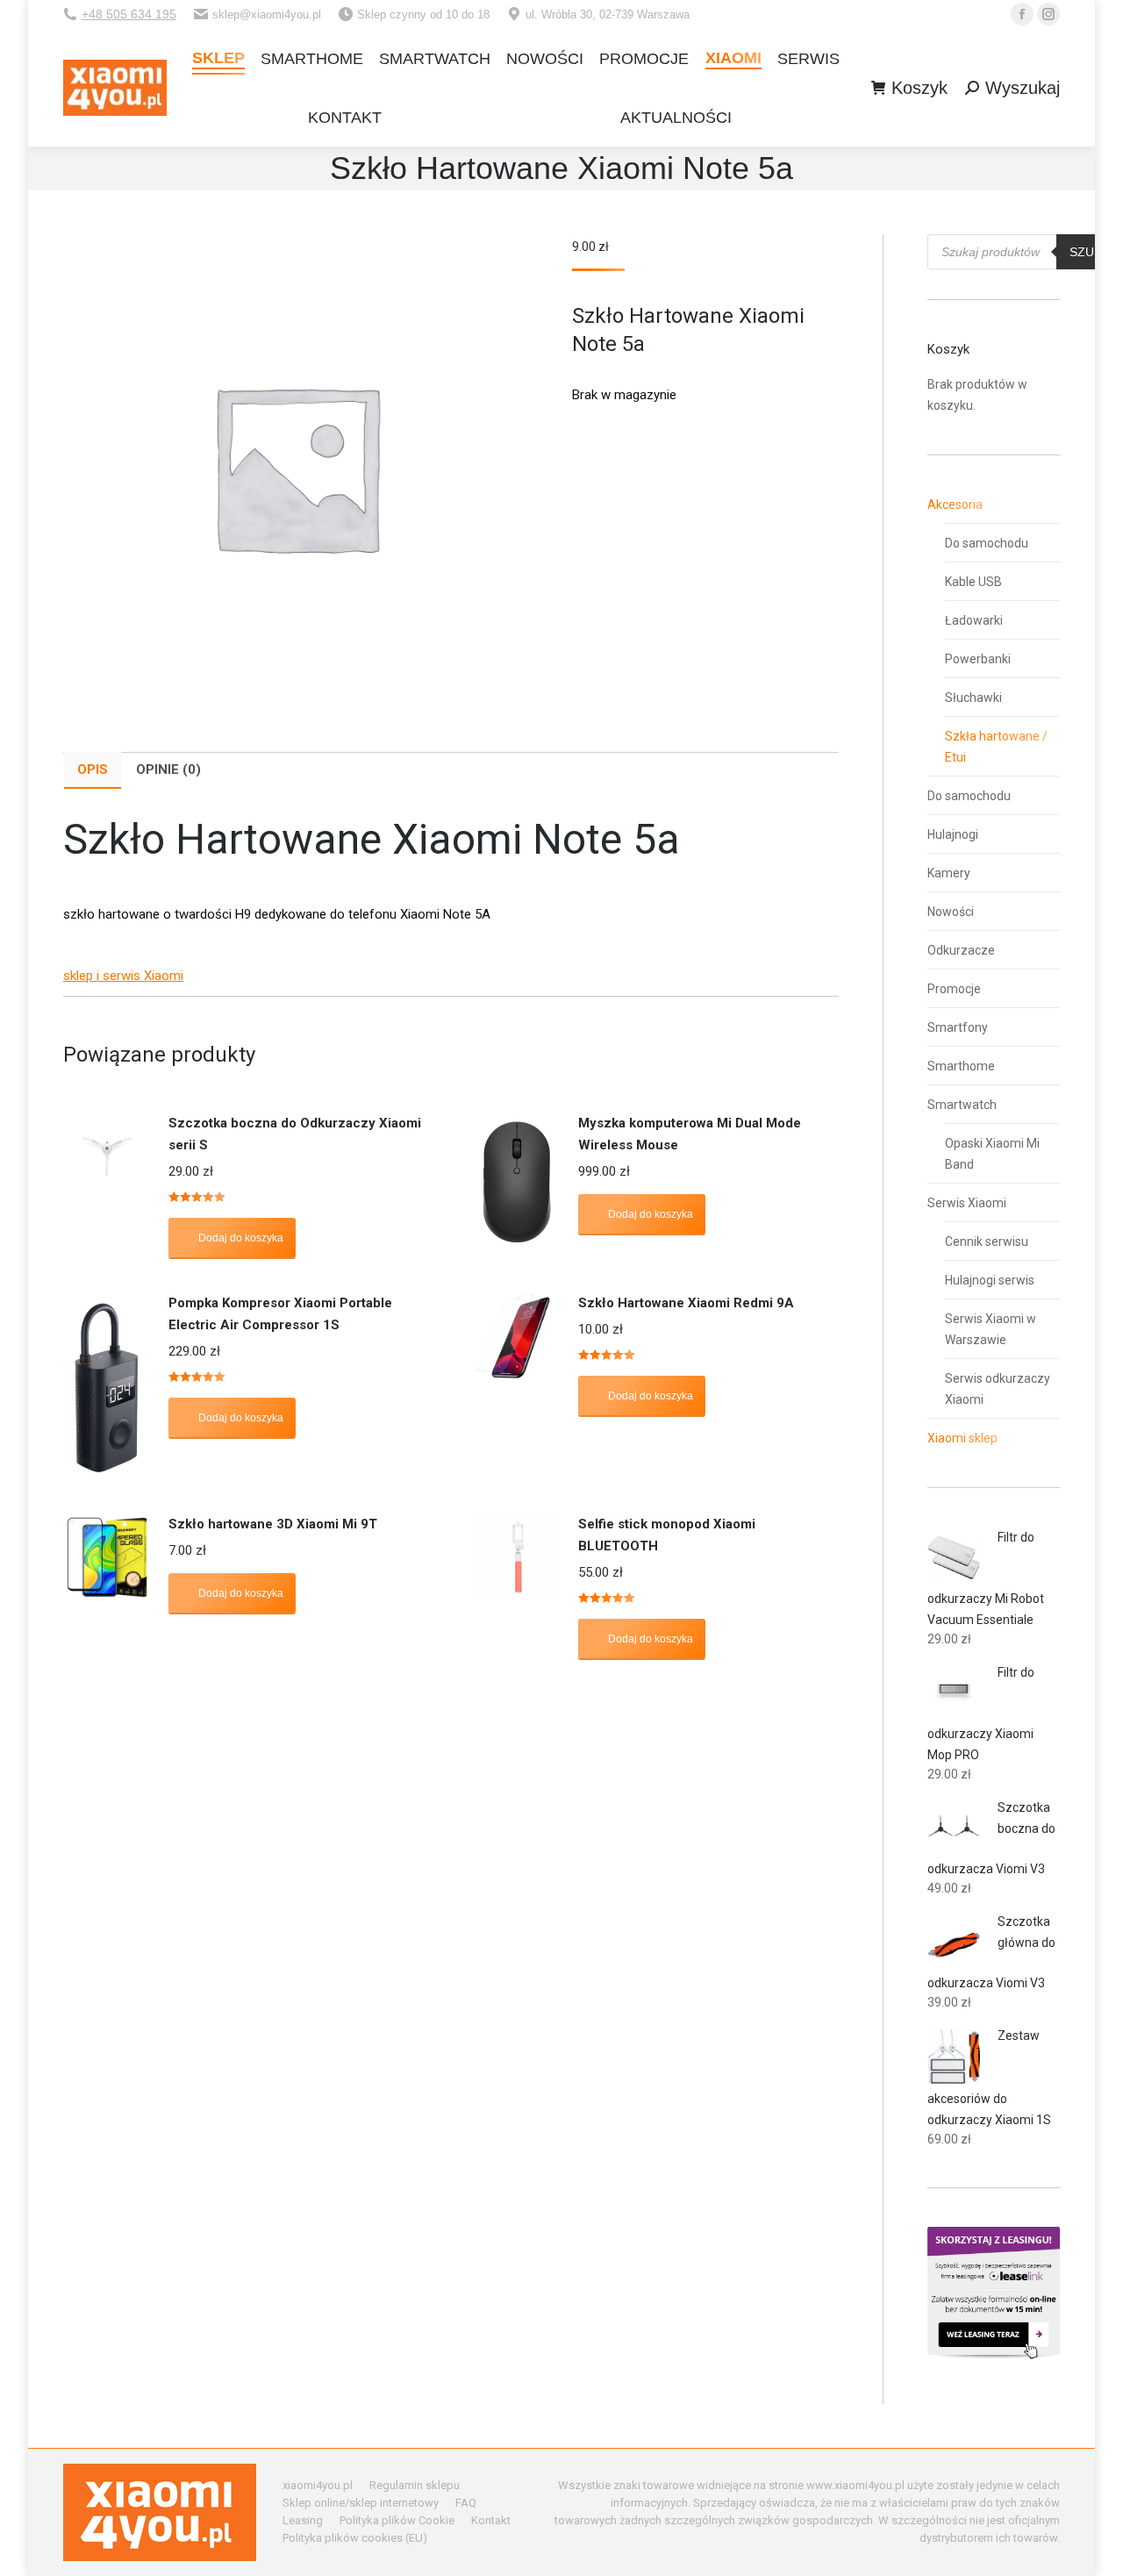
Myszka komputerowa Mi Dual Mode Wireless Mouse (690, 1134)
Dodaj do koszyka (241, 1238)
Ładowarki (974, 620)
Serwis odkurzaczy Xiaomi (998, 1389)
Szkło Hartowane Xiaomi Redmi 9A (686, 1303)
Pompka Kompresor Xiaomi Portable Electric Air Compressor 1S (280, 1314)
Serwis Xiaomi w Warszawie (991, 1329)
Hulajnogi (953, 834)
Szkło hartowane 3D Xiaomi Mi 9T (273, 1524)
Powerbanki (978, 659)
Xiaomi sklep (962, 1438)
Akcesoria (955, 504)
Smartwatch (962, 1105)
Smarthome (961, 1066)
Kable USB (973, 582)
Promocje (954, 989)
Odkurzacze (961, 950)
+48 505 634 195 (129, 14)
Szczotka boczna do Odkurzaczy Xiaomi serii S (295, 1134)
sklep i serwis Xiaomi (123, 976)
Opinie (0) (168, 769)
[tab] (93, 770)
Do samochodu (987, 543)
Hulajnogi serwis (990, 1280)
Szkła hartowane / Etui (996, 747)
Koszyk (919, 88)
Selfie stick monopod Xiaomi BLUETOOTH (667, 1535)
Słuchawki (973, 698)
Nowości (951, 912)
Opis (93, 769)
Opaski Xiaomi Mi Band (992, 1154)
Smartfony (958, 1027)
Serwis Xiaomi (967, 1203)
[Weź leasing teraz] (994, 2355)
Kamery (949, 873)
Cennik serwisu (987, 1241)
